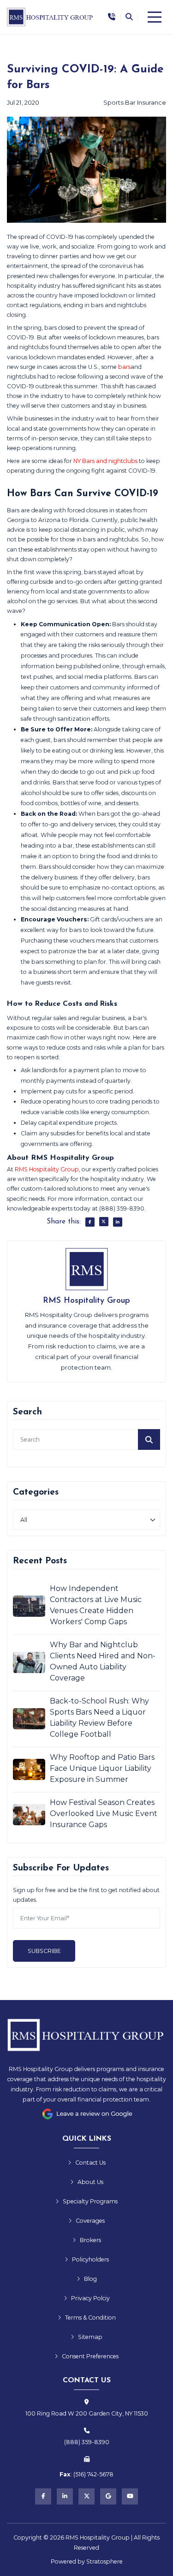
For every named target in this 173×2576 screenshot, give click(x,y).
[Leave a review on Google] (87, 2114)
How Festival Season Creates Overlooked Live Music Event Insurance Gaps (104, 1813)
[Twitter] (86, 2496)
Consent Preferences (90, 2356)
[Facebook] (43, 2496)
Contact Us (90, 2163)
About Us (90, 2182)
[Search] (129, 17)
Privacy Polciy (90, 2298)
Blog (90, 2279)
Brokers (90, 2240)
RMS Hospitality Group (47, 1169)
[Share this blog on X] (104, 1222)
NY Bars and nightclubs (105, 461)
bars (124, 367)
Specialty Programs (90, 2201)
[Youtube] (130, 2496)
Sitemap (90, 2337)
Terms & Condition (90, 2318)
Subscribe (44, 1951)
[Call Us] (112, 17)
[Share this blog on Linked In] (118, 1222)
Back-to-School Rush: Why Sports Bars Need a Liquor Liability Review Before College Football (99, 1718)
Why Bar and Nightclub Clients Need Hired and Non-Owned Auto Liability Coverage (103, 1661)
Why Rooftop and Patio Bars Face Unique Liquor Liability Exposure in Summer (102, 1768)
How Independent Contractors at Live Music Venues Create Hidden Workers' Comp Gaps (96, 1605)
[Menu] (155, 17)
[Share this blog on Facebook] (90, 1222)
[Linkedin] (65, 2496)
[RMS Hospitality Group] (51, 17)
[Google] (108, 2496)
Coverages (90, 2221)
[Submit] (149, 1439)
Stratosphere (104, 2561)
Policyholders (90, 2259)
